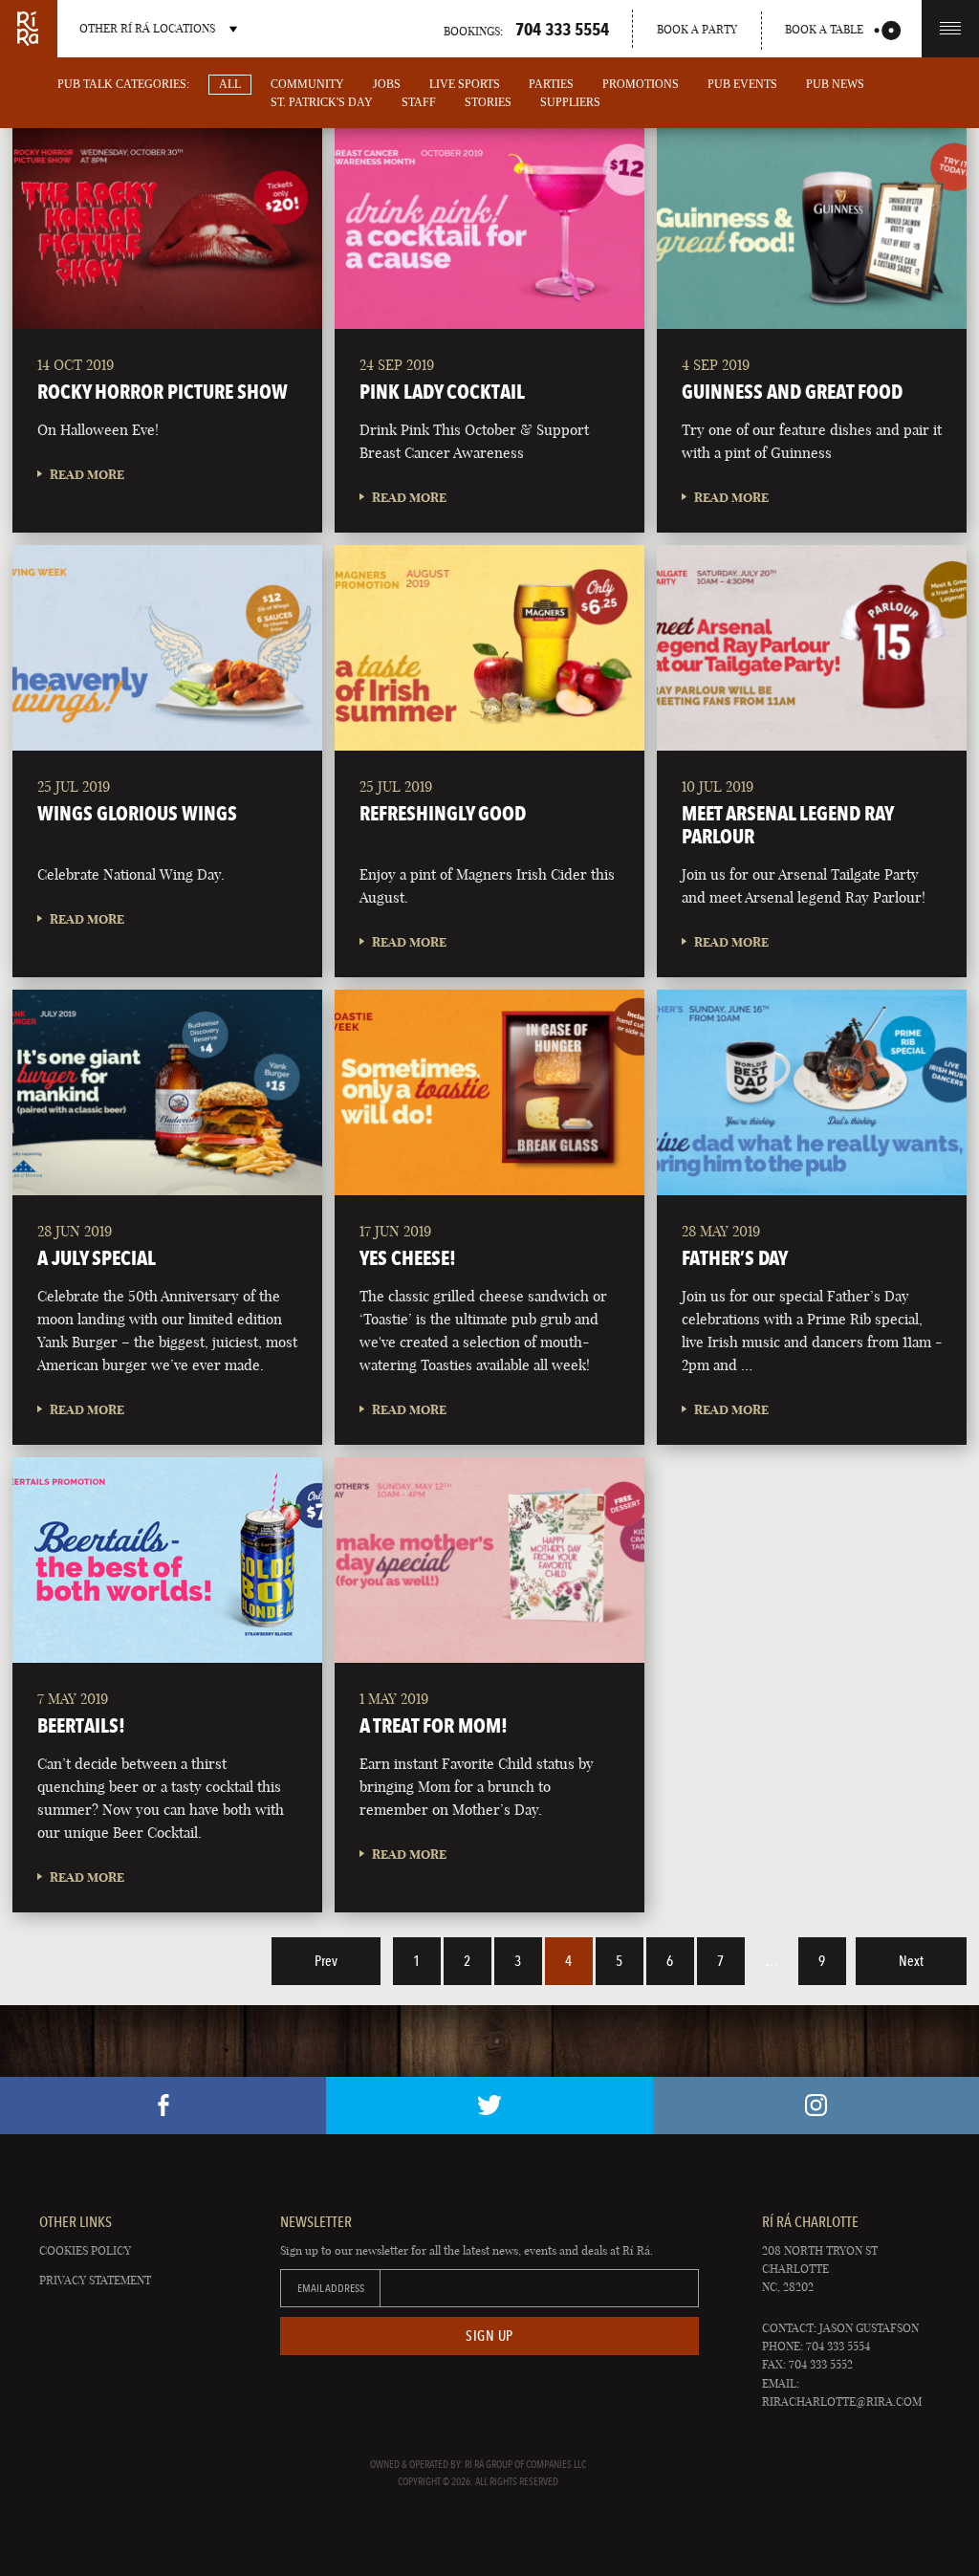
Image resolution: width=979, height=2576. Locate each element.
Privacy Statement (95, 2280)
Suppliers (570, 102)
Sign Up (489, 2336)
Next (911, 1961)
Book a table (824, 29)
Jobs (387, 84)
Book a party (697, 29)
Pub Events (742, 84)
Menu (950, 29)
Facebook (163, 2106)
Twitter (489, 2106)
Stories (488, 102)
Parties (551, 84)
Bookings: (526, 29)
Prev (326, 1961)
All (230, 84)
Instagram (816, 2106)
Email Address (331, 2288)
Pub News (835, 84)
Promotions (641, 84)
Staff (419, 102)
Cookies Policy (85, 2250)
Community (307, 84)
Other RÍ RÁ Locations (147, 28)
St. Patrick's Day (322, 102)
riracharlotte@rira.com (842, 2401)
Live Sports (465, 84)
